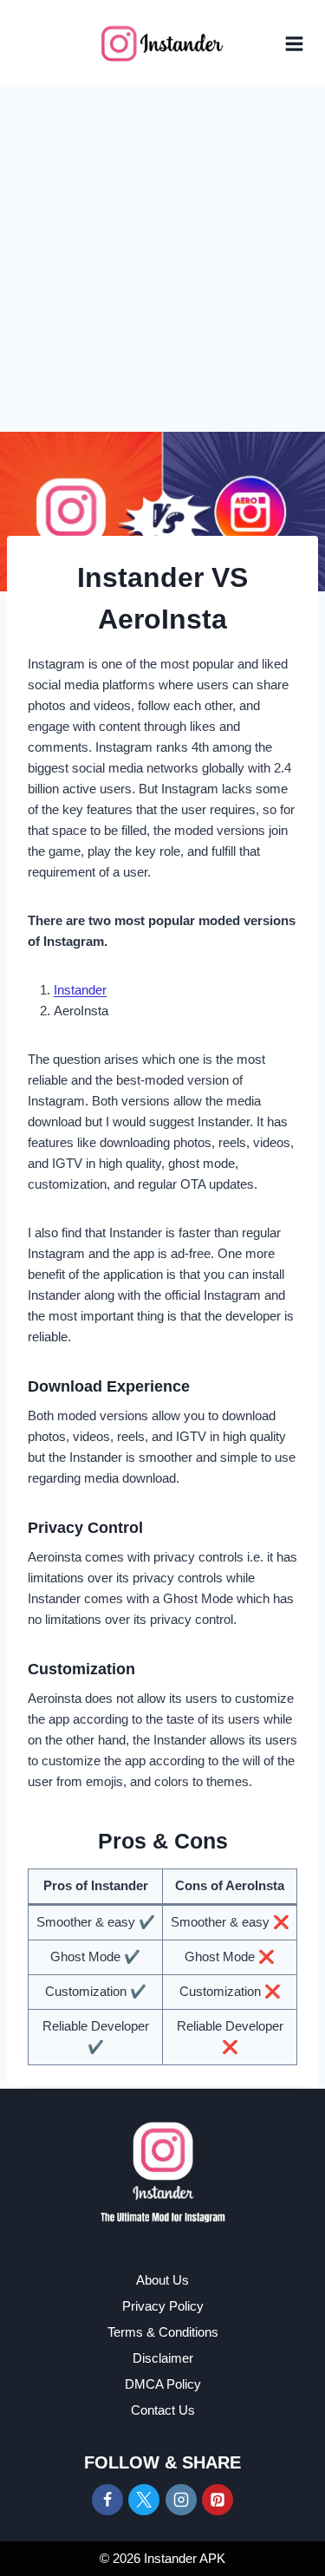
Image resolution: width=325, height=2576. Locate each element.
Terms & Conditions (163, 2332)
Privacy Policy (163, 2306)
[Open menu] (294, 44)
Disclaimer (163, 2358)
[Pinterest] (218, 2500)
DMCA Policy (163, 2384)
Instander (80, 990)
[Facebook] (107, 2500)
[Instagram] (181, 2500)
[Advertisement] (162, 258)
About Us (162, 2280)
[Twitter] (144, 2500)
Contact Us (163, 2410)
